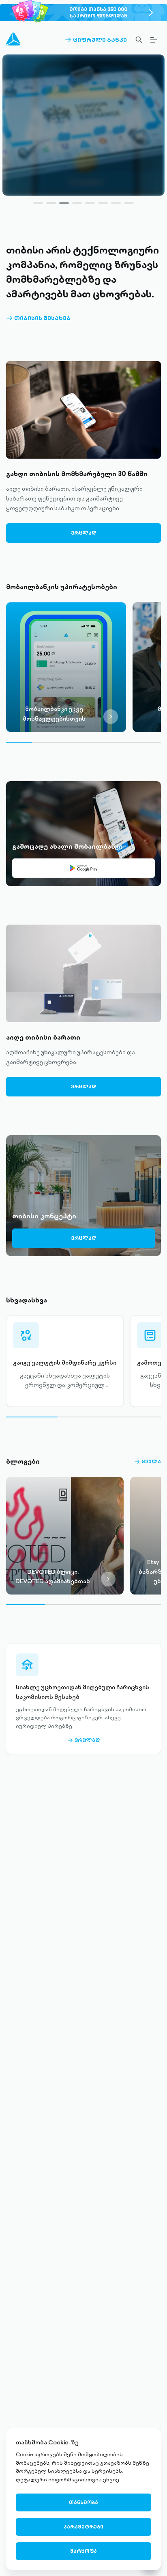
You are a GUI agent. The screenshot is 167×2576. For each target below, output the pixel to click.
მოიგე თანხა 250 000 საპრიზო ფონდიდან (98, 12)
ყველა (148, 1462)
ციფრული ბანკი (96, 40)
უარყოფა (83, 2551)
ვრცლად (83, 181)
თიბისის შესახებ (38, 318)
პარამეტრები (83, 2527)
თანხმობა (83, 2502)
